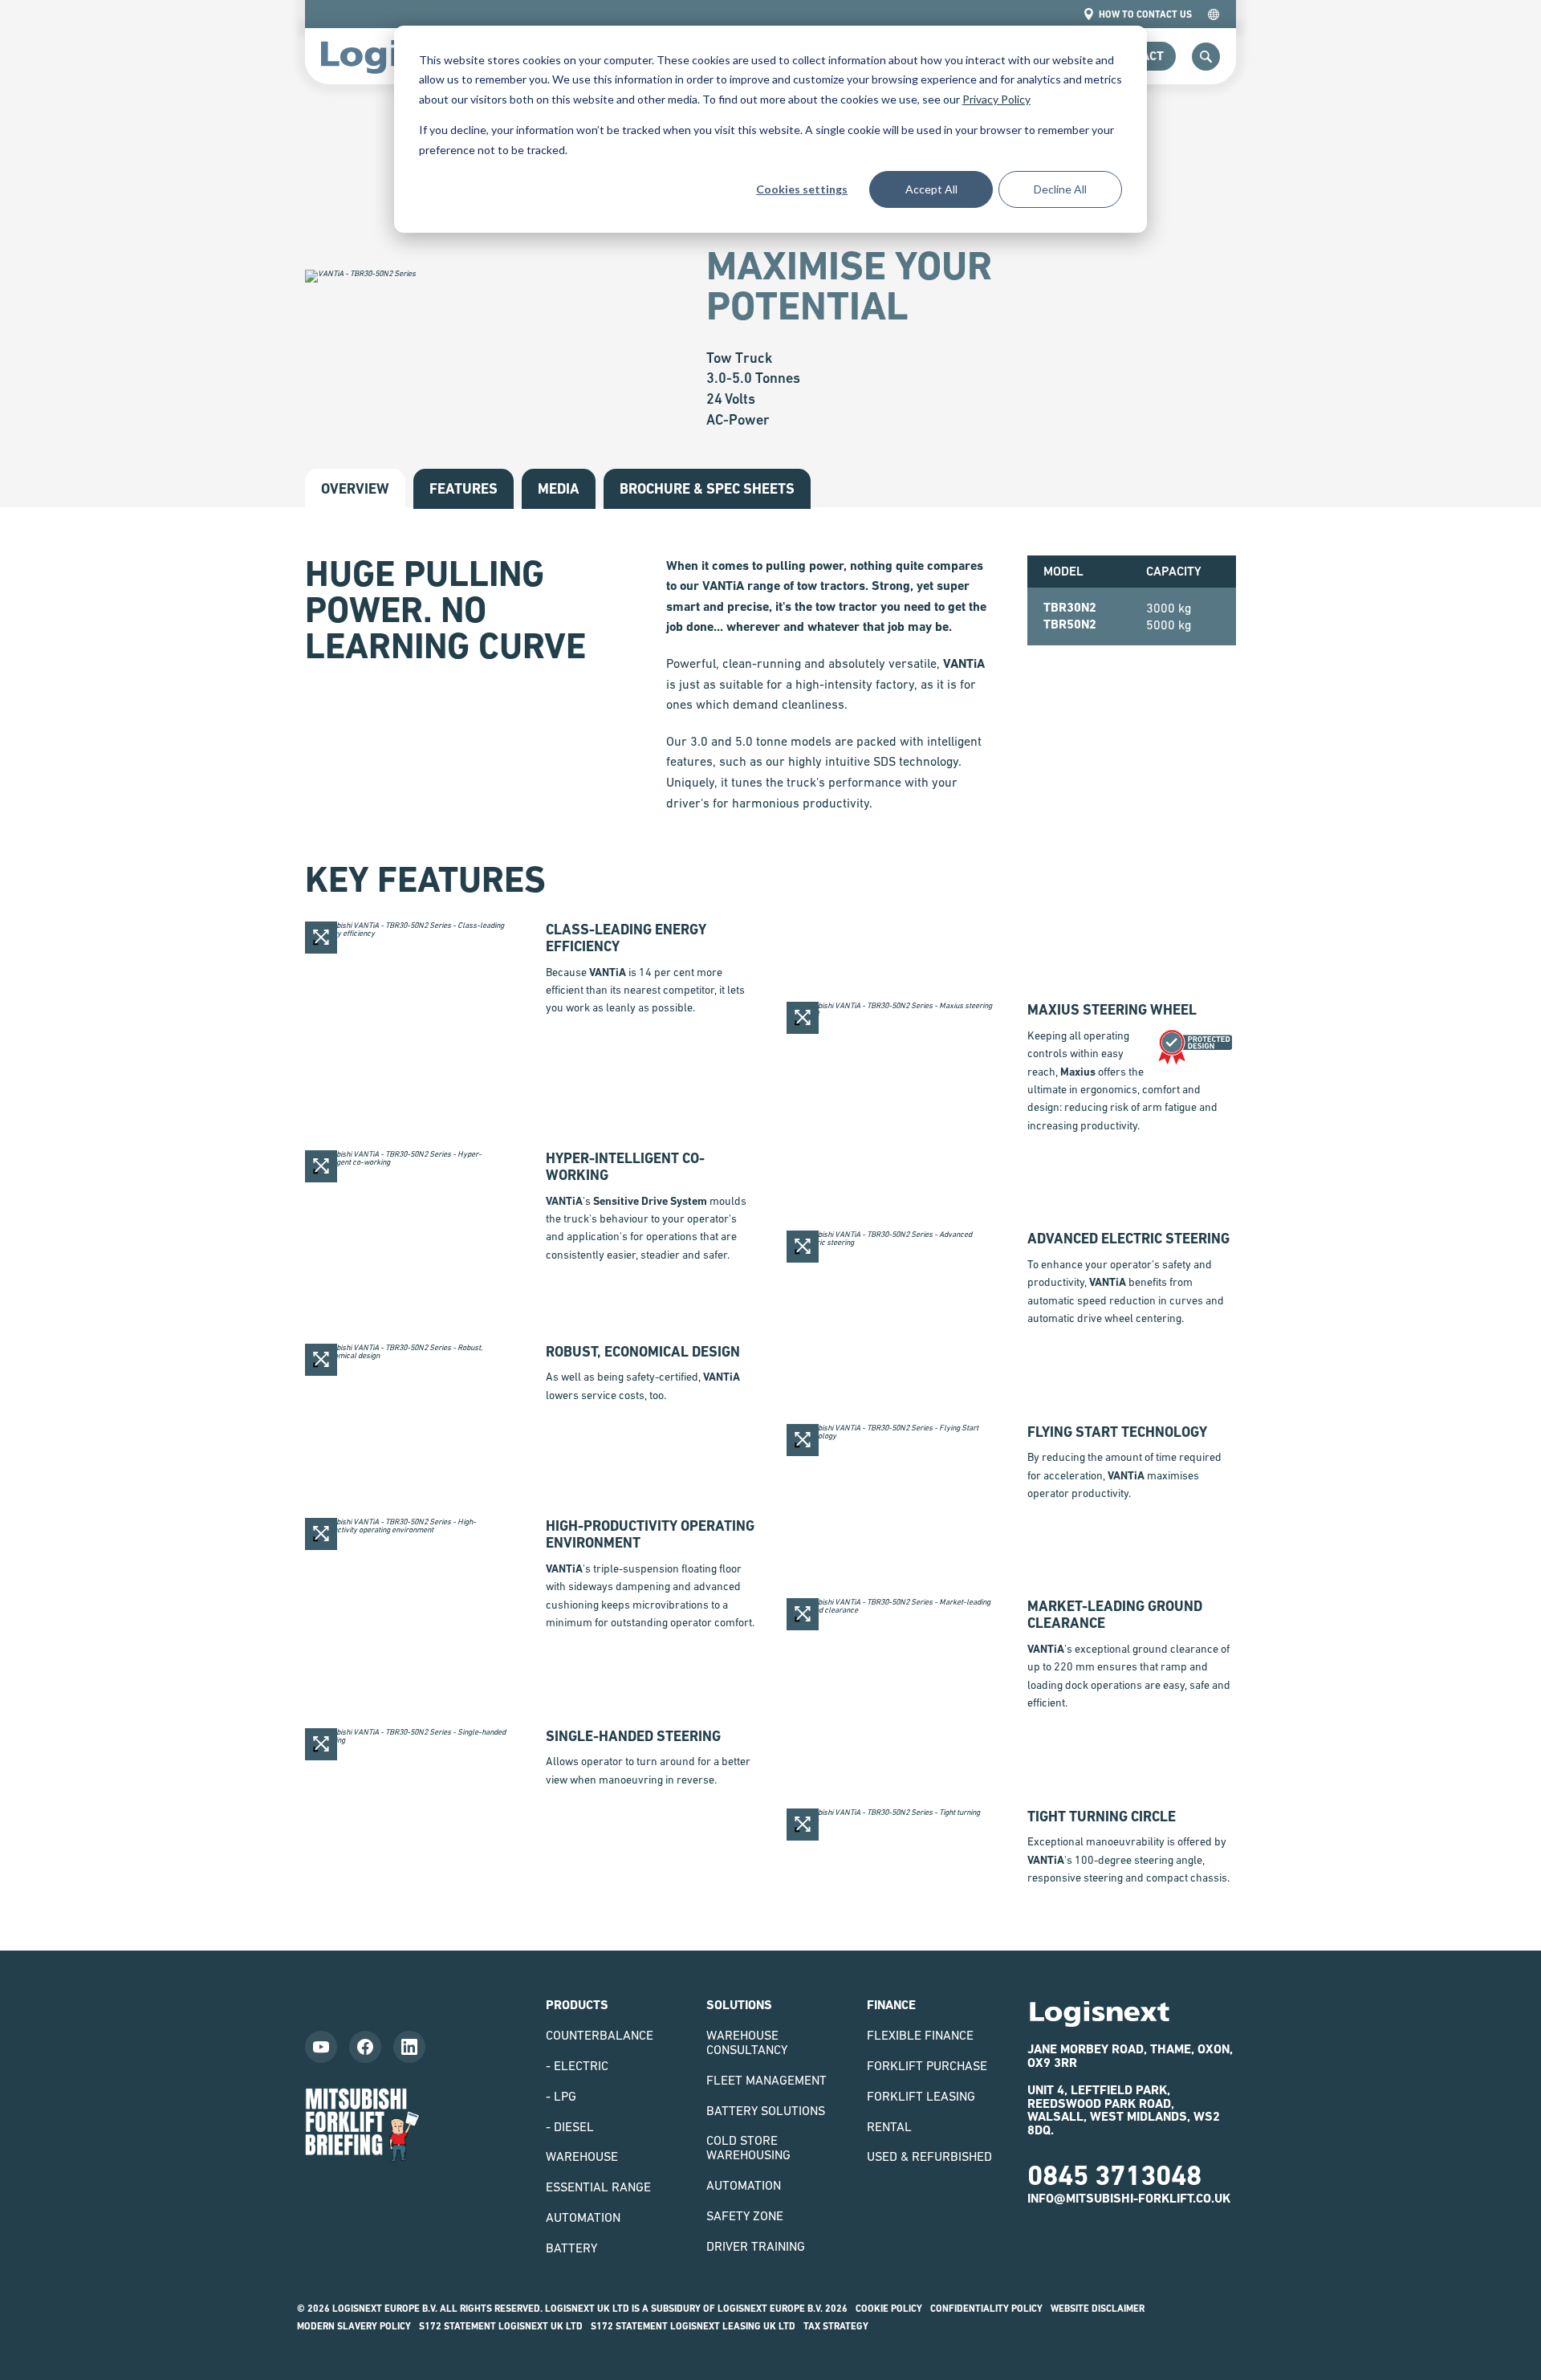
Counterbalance (600, 2035)
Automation (583, 2217)
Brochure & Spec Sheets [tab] (707, 488)
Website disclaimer (1098, 2309)
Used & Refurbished (929, 2156)
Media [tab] (559, 488)
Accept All (931, 189)
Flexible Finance (920, 2035)
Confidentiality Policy (986, 2309)
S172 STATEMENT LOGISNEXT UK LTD (501, 2326)
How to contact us (1145, 14)
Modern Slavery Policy (354, 2326)
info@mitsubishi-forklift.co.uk (1129, 2198)
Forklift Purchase (927, 2065)
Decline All (1060, 189)
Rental (889, 2126)
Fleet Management (766, 2080)
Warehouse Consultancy (747, 2042)
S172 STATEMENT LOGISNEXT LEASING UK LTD (693, 2326)
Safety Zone (745, 2215)
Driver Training (756, 2246)
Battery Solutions (766, 2110)
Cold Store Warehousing (748, 2147)
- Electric (577, 2065)
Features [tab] (464, 488)
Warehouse (582, 2156)
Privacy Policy (996, 99)
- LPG (561, 2096)
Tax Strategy (836, 2326)
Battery (571, 2248)
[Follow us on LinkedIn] (409, 2047)
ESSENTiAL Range (598, 2187)
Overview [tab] (355, 488)
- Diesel (570, 2126)
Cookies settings (802, 189)
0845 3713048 (1114, 2175)
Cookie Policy (889, 2309)
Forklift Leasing (921, 2096)
